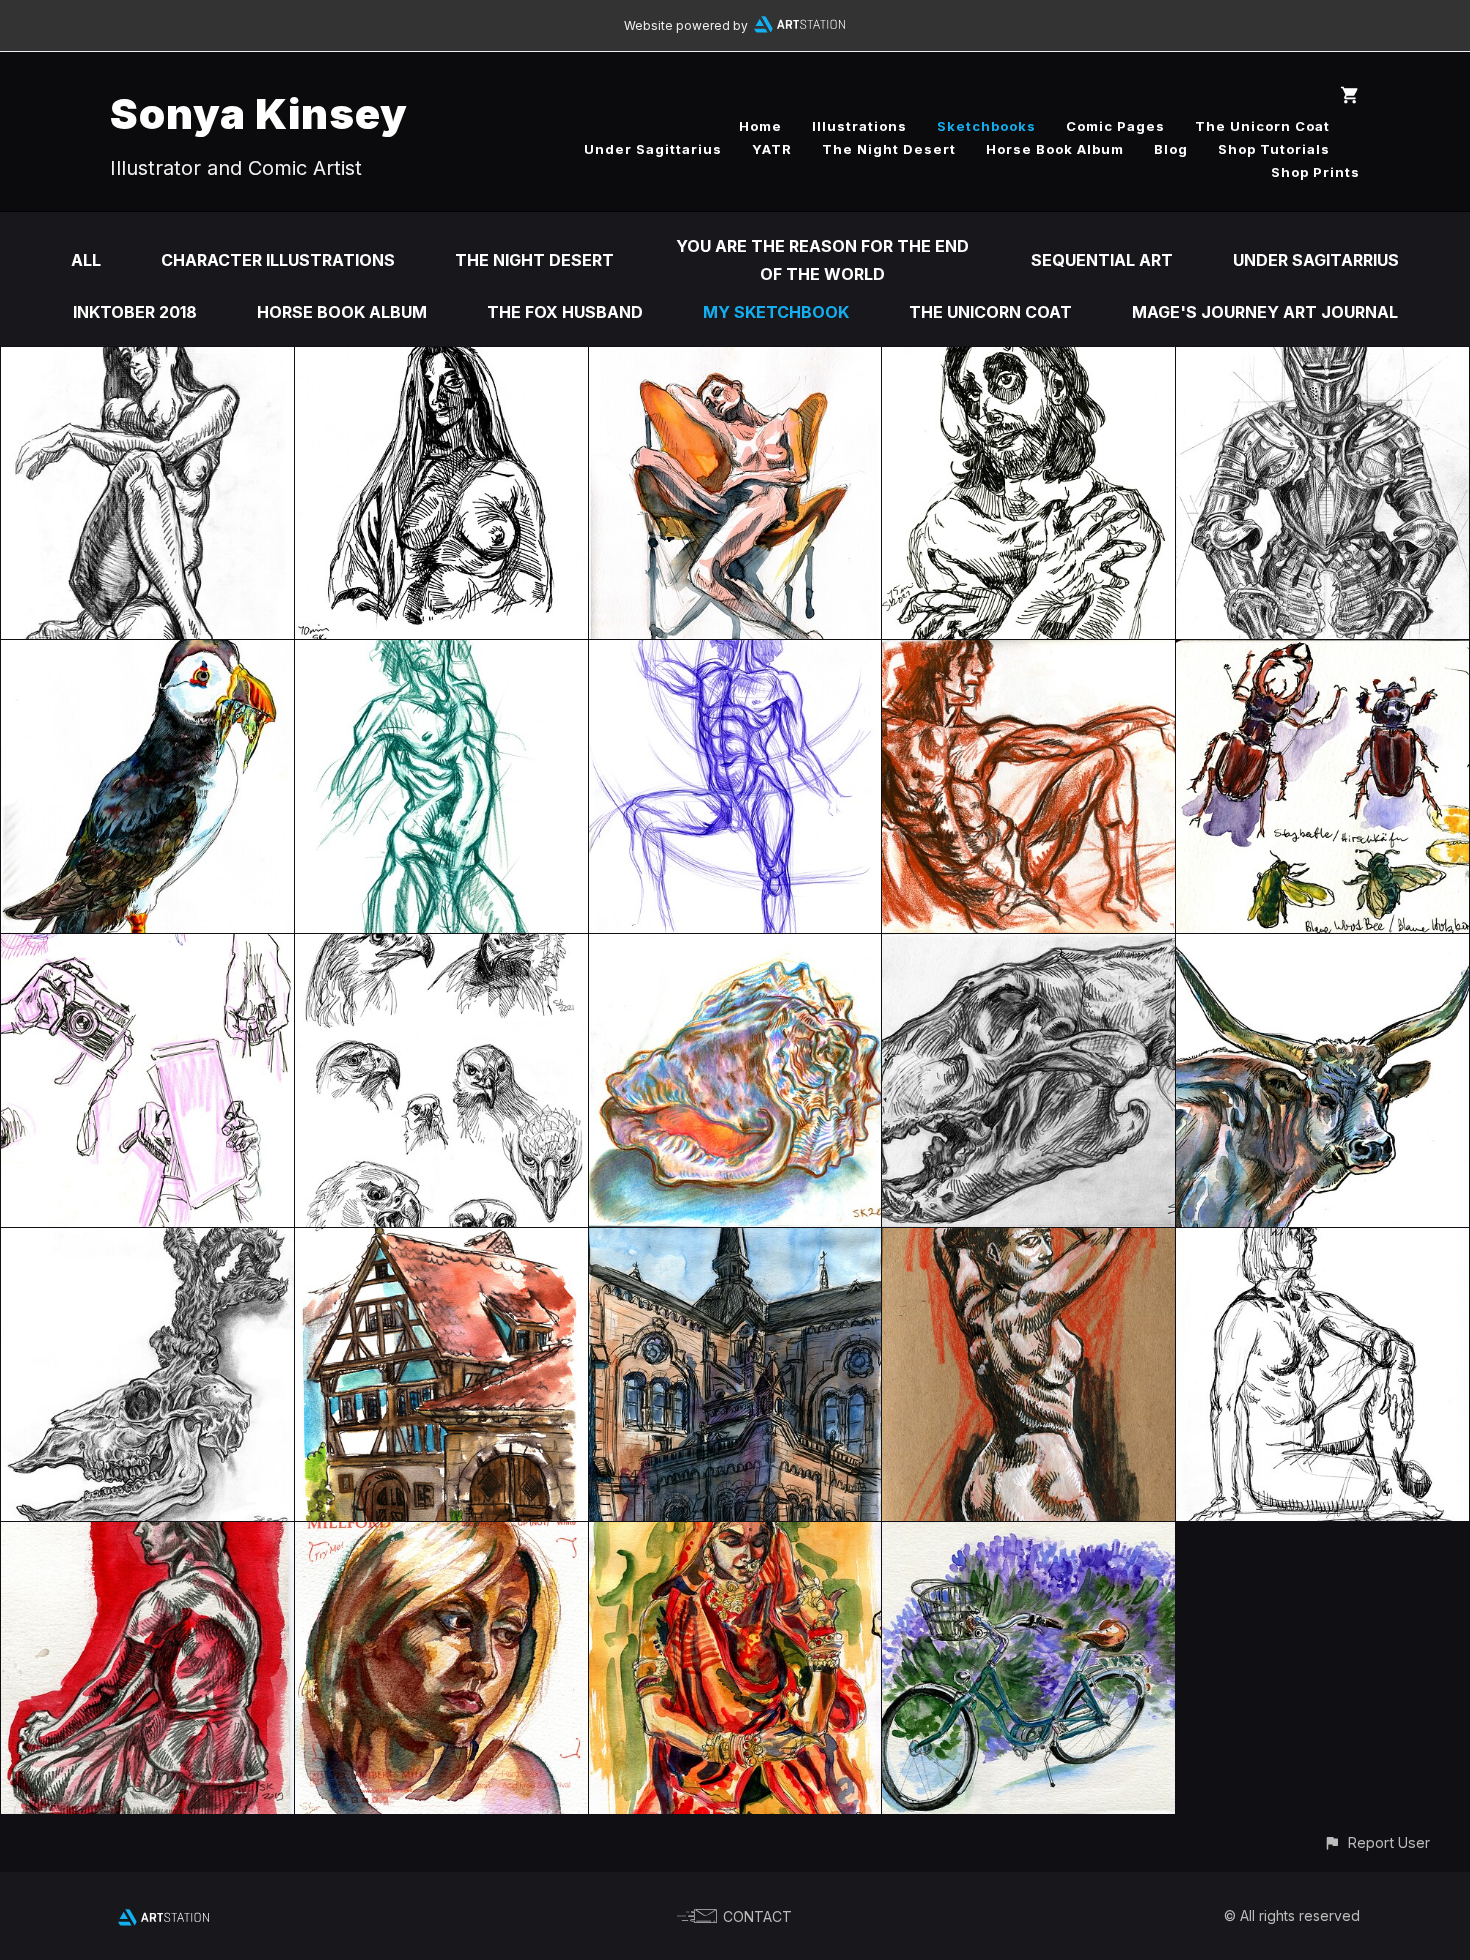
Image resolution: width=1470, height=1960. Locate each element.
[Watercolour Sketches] (1028, 1536)
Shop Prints (1315, 172)
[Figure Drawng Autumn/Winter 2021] (1028, 361)
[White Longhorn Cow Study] (1322, 948)
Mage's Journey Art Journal (1265, 312)
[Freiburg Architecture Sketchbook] (735, 1242)
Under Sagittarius (653, 149)
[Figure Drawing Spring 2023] (147, 361)
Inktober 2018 (135, 312)
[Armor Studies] (1322, 361)
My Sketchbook (776, 312)
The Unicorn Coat (1262, 126)
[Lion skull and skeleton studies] (1028, 948)
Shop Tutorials (1274, 149)
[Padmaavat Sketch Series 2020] (735, 1536)
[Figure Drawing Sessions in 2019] (1322, 1242)
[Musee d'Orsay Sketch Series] (147, 1536)
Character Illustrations (278, 260)
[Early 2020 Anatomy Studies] (441, 1536)
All (86, 260)
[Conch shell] (735, 948)
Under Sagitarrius (1316, 260)
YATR (772, 149)
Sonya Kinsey (259, 113)
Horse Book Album (1055, 149)
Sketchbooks (986, 126)
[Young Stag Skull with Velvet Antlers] (147, 1242)
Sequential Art (1102, 260)
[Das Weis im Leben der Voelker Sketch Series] (1028, 1242)
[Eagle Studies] (441, 948)
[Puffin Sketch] (147, 654)
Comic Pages (1115, 126)
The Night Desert (889, 149)
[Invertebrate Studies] (1322, 654)
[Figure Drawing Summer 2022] (441, 361)
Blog (1171, 149)
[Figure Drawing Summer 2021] (441, 654)
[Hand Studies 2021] (147, 948)
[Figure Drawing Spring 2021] (735, 654)
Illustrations (859, 126)
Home (760, 126)
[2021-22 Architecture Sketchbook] (441, 1242)
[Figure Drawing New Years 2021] (735, 361)
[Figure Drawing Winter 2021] (1028, 654)
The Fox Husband (565, 312)
